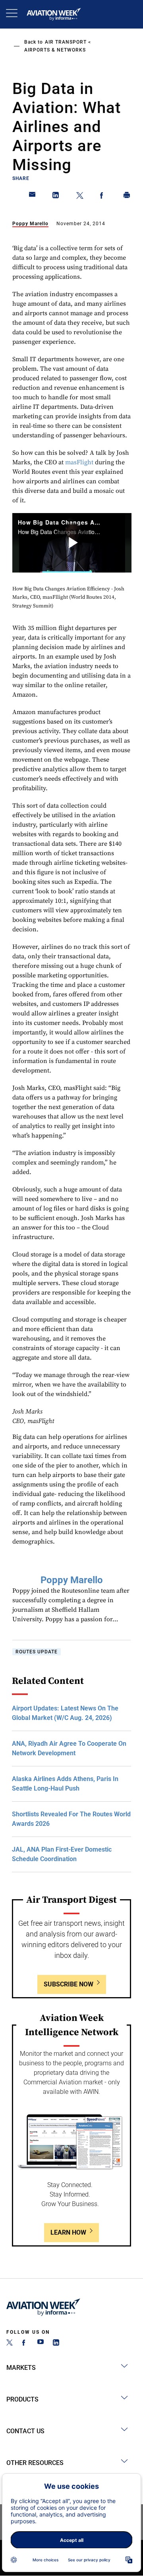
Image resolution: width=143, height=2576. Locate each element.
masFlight (79, 462)
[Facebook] (25, 2343)
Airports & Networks (55, 50)
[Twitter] (10, 2343)
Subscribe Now (69, 1984)
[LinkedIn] (56, 2343)
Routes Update (37, 1652)
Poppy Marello (30, 224)
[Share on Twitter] (80, 197)
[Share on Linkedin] (56, 197)
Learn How (68, 2232)
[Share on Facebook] (103, 197)
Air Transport (66, 42)
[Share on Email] (33, 197)
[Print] (127, 197)
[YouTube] (41, 2343)
